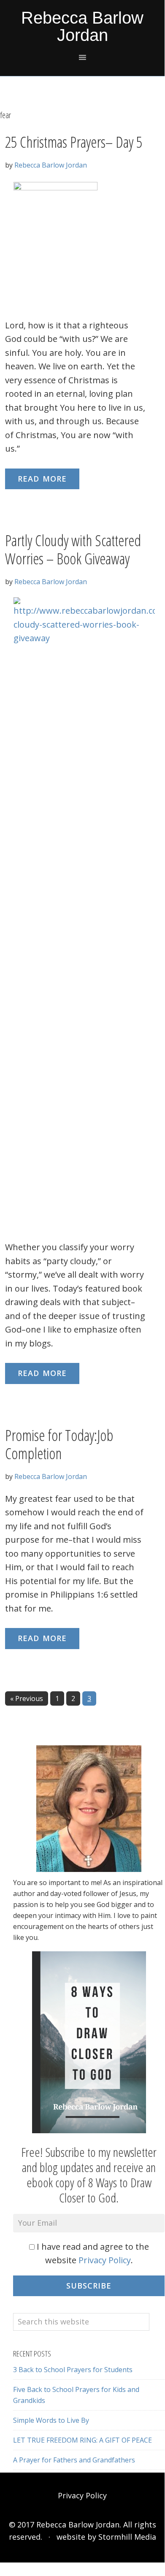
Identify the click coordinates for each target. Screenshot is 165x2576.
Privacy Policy (105, 2260)
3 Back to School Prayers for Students (73, 2370)
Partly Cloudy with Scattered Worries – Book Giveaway (73, 550)
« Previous (27, 1698)
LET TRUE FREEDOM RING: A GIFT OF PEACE (82, 2440)
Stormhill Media (127, 2537)
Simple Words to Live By (51, 2420)
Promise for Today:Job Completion (59, 1444)
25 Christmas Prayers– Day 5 (74, 142)
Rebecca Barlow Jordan (82, 26)
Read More (42, 479)
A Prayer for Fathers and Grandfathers (74, 2460)
